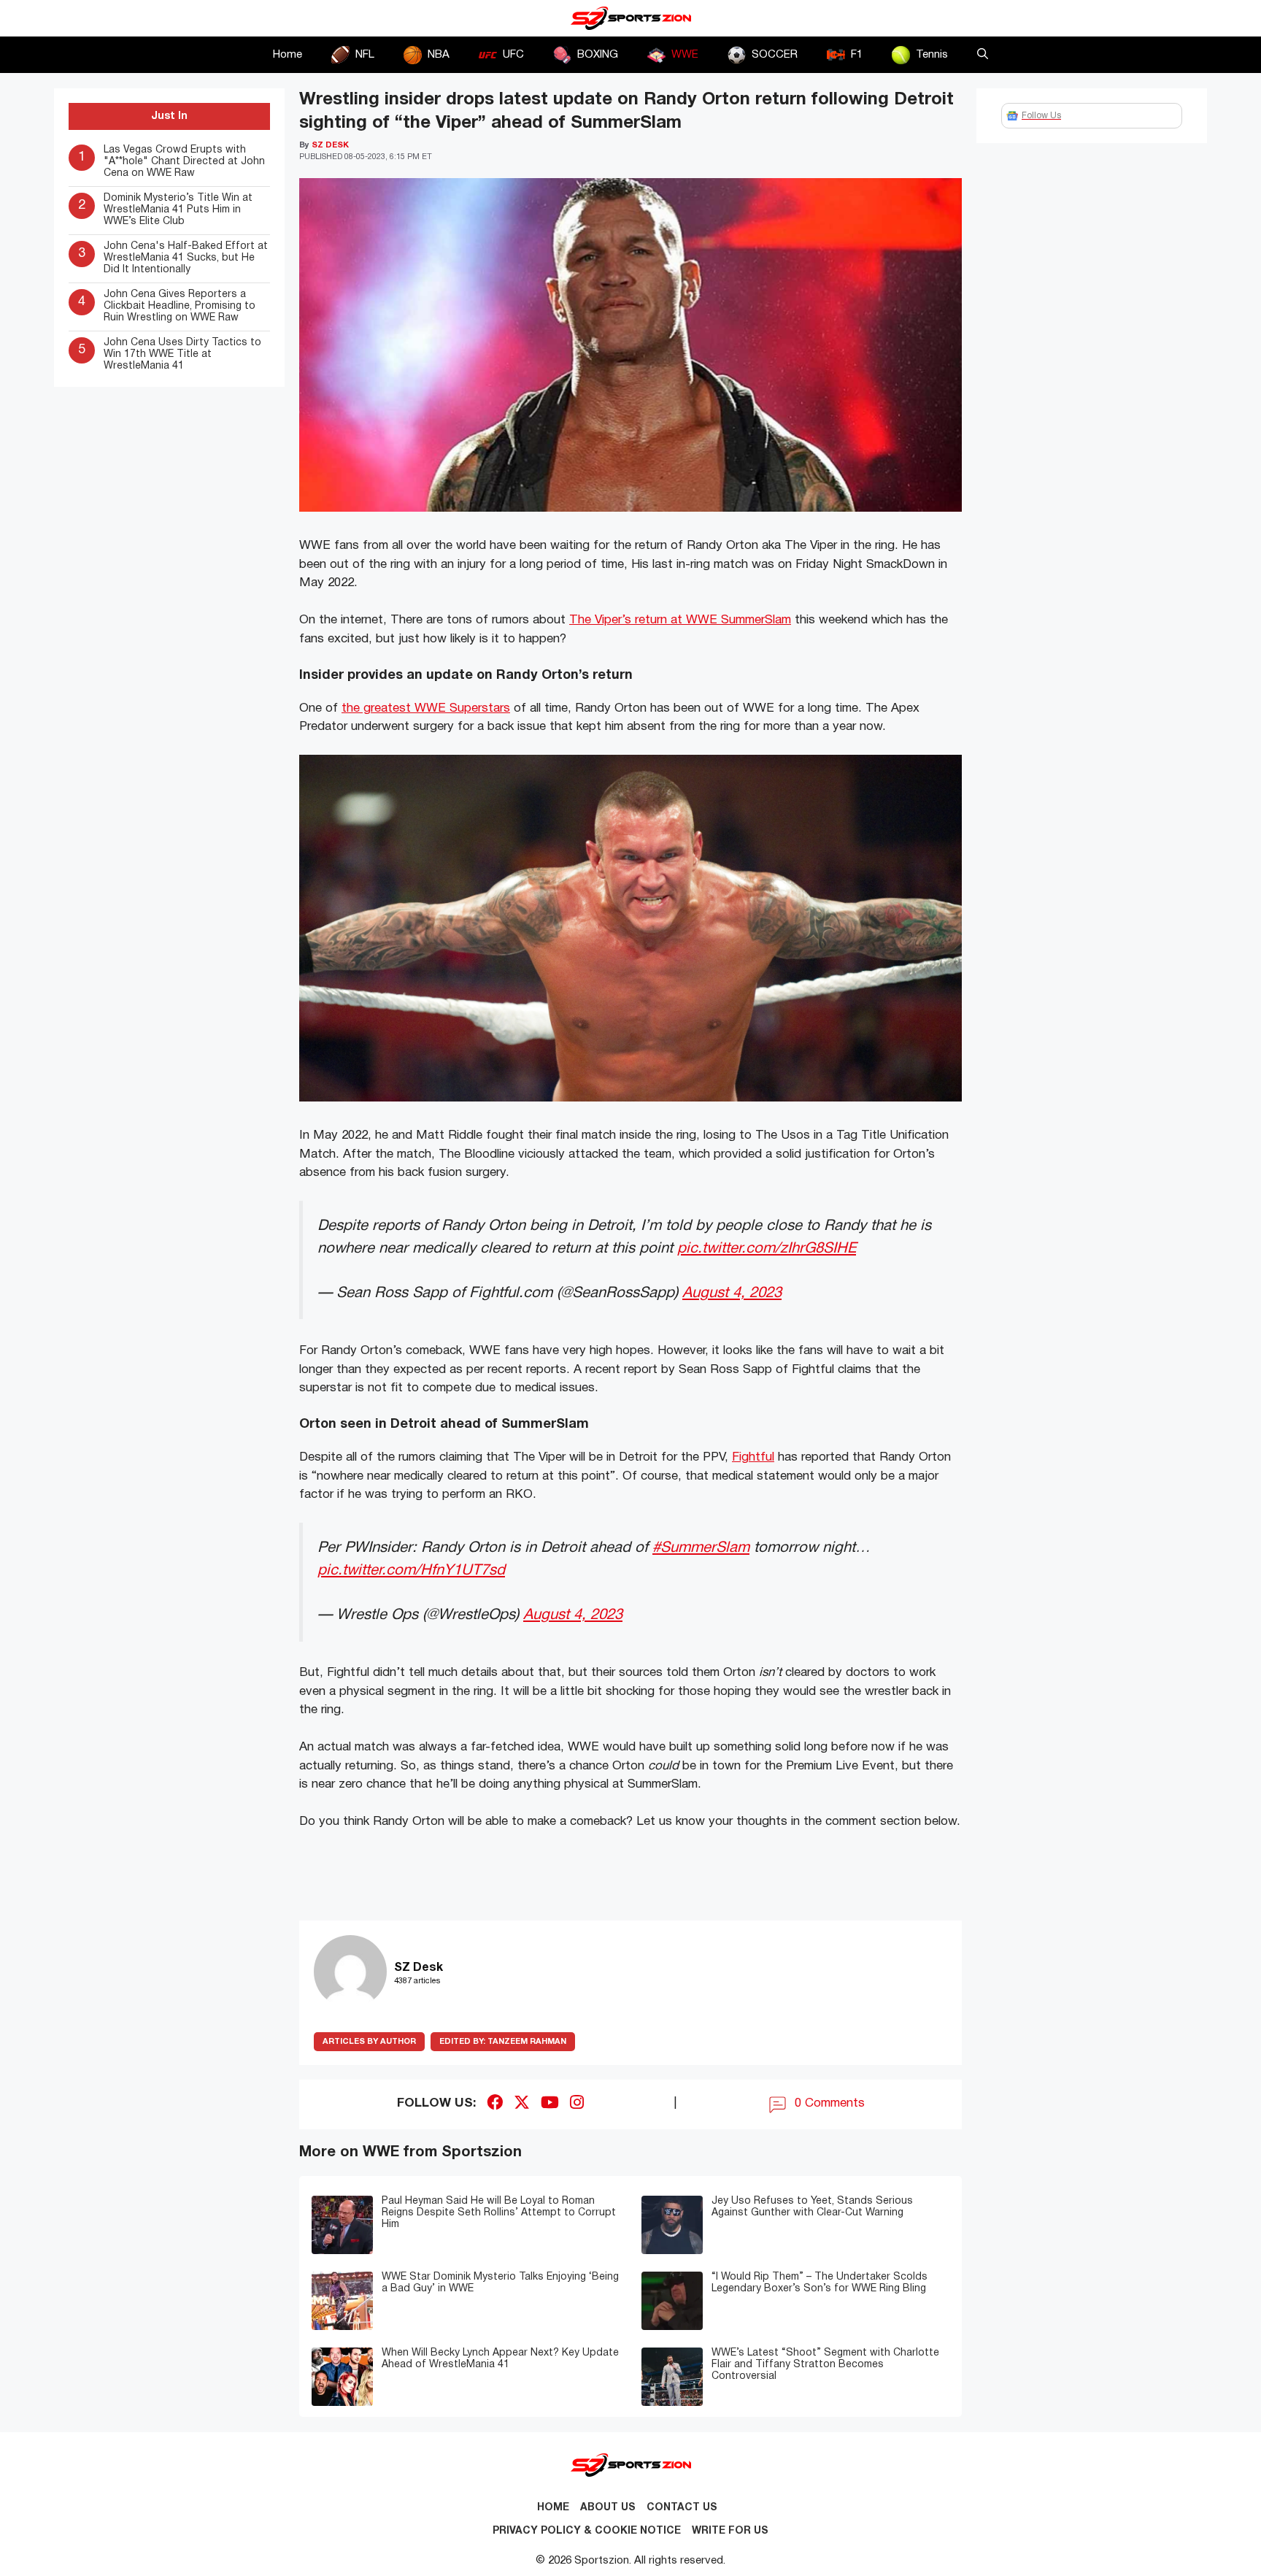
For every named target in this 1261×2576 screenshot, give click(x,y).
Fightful (753, 1457)
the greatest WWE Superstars (426, 708)
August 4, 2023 (732, 1293)
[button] (983, 55)
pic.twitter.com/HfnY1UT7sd (411, 1570)
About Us (608, 2508)
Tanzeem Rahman (503, 2042)
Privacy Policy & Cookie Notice (587, 2531)
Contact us (682, 2508)
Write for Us (730, 2531)
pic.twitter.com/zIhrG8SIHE (767, 1249)
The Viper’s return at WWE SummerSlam (680, 620)
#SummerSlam (701, 1548)
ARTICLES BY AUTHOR (369, 2042)
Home (288, 55)
